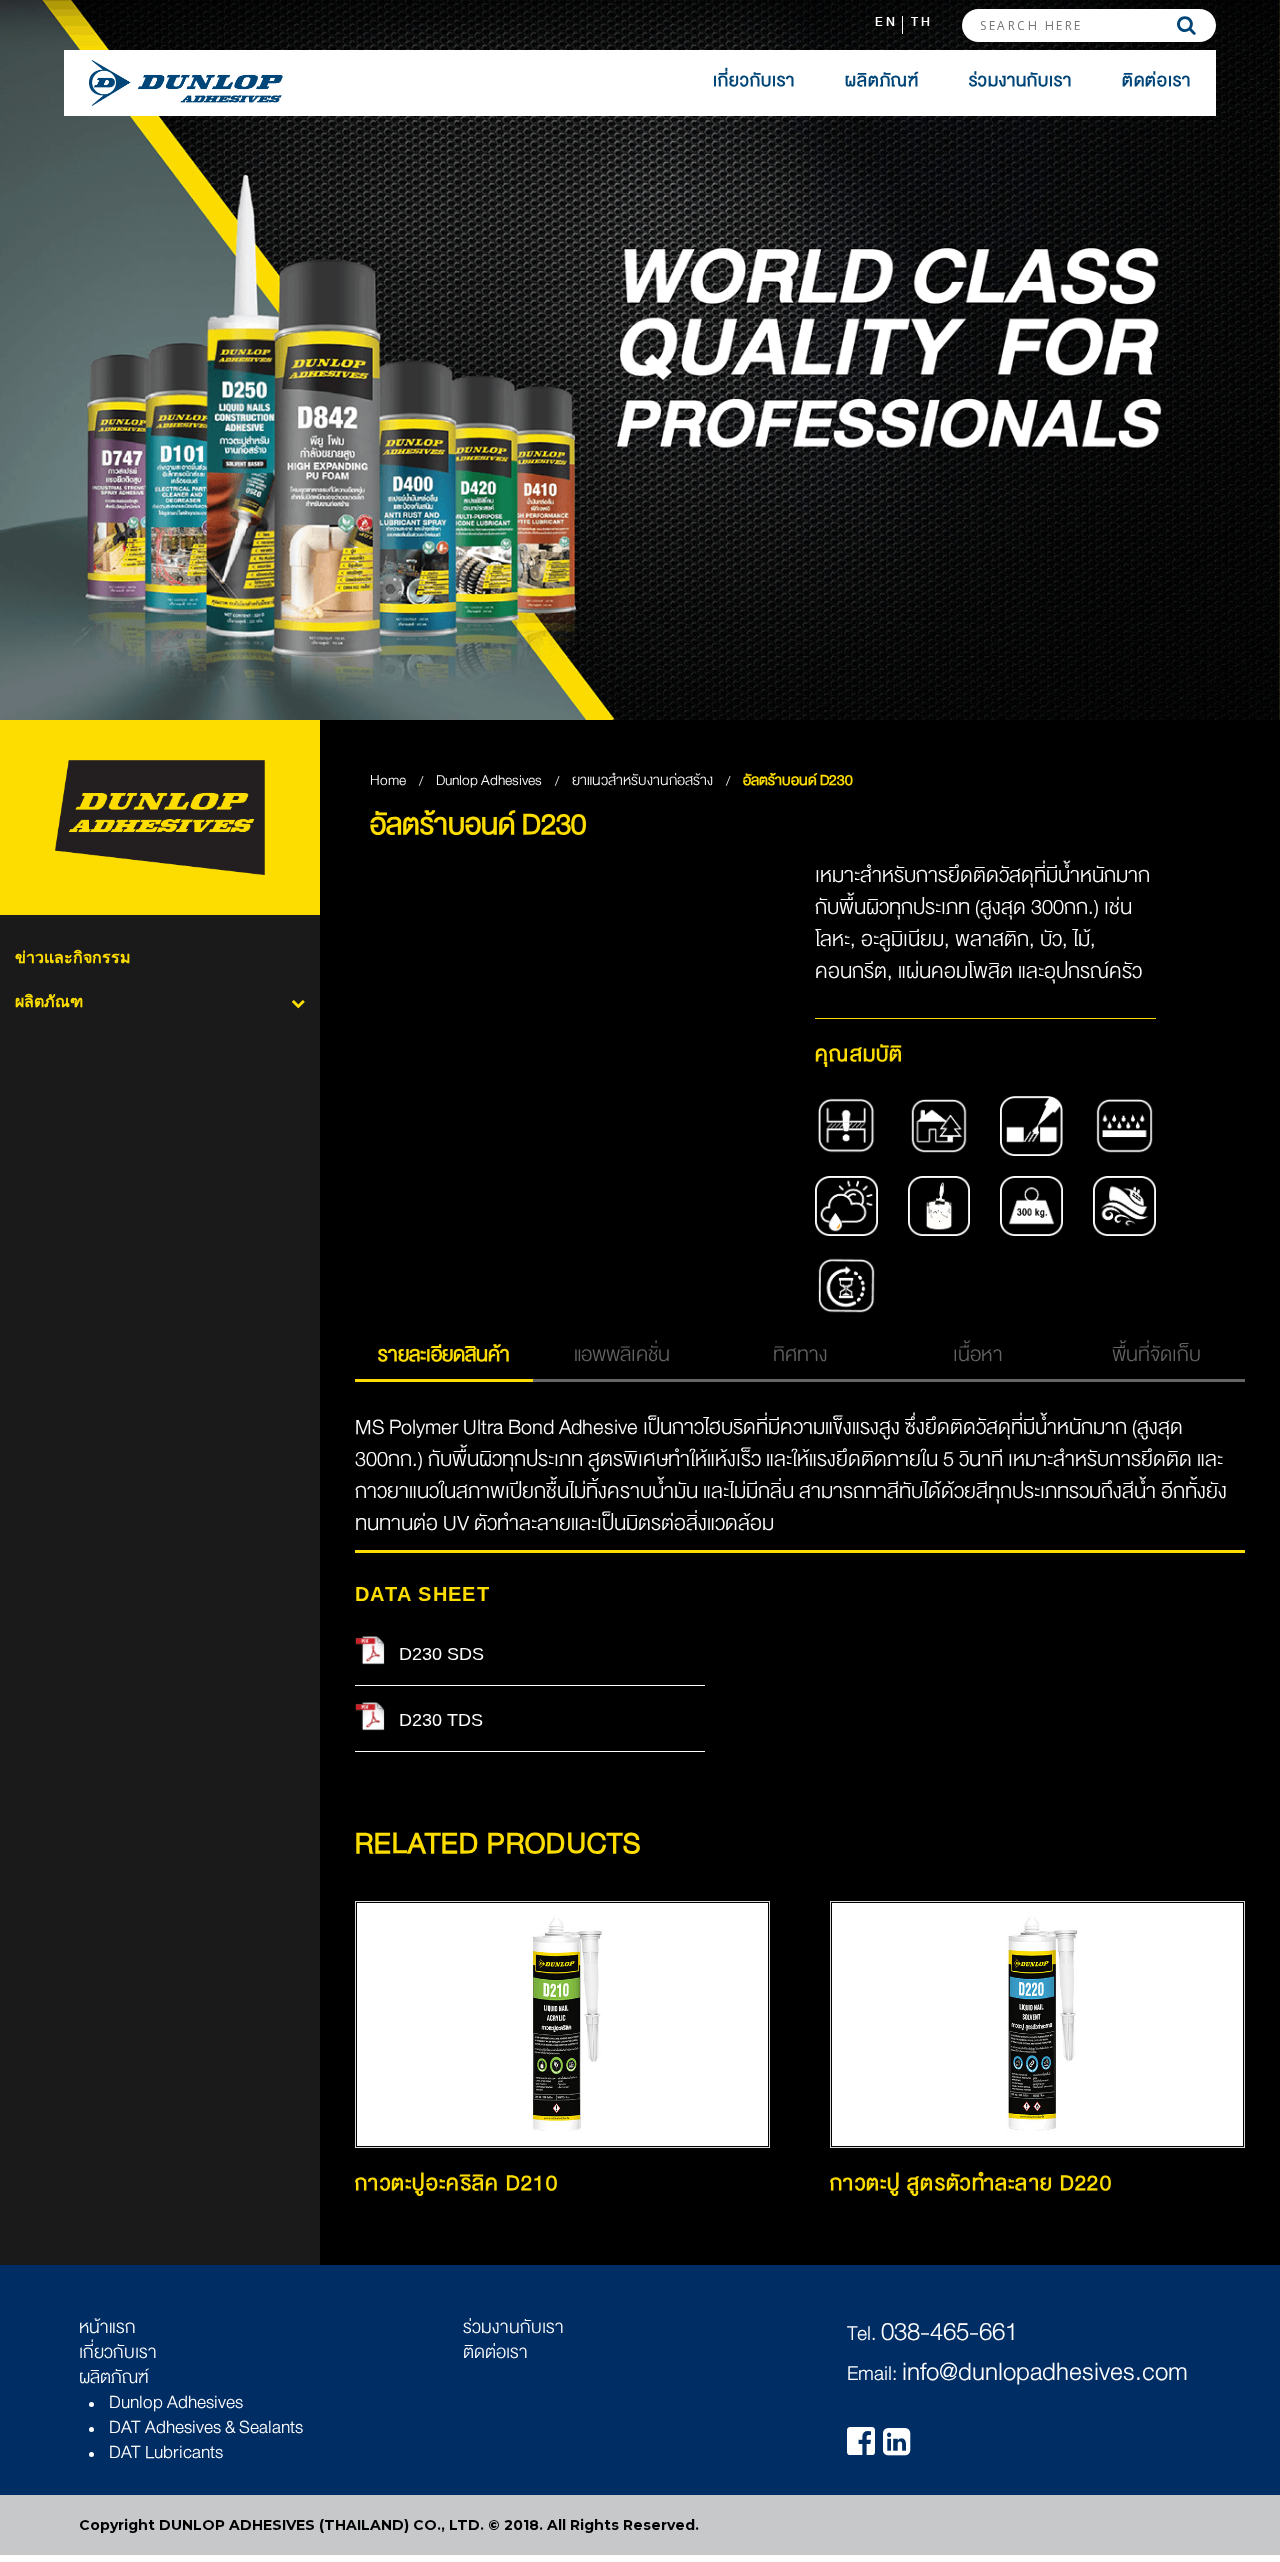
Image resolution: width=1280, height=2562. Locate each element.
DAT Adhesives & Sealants (206, 2427)
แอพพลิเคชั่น (622, 1354)
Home (388, 780)
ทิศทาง (800, 1354)
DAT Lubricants (166, 2452)
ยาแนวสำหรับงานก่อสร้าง (644, 780)
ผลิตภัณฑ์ (882, 80)
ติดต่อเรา (1156, 80)
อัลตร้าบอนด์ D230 (798, 780)
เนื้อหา (978, 1354)
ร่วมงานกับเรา (1020, 80)
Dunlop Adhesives (490, 780)
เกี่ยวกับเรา (754, 80)
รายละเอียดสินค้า (444, 1354)
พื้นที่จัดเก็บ (1156, 1354)
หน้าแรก (107, 2327)
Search (1186, 25)
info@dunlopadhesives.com (1045, 2372)
